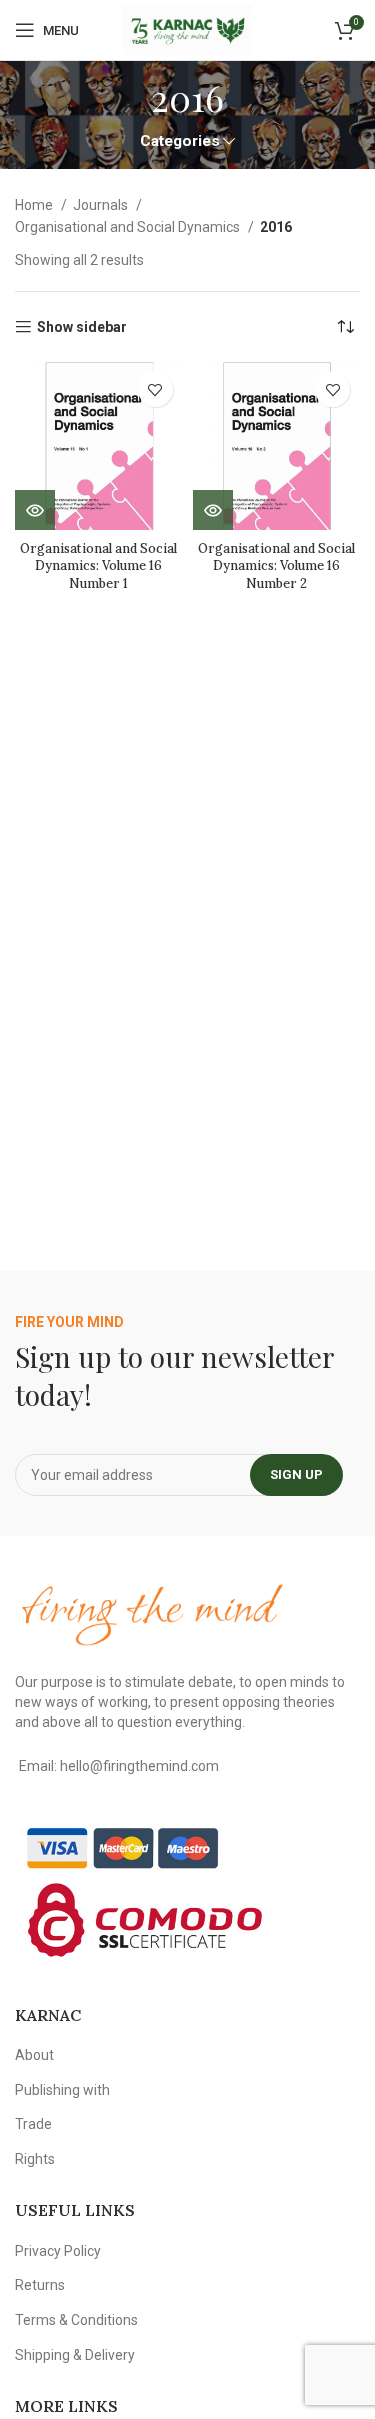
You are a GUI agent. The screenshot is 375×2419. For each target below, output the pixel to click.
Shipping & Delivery (75, 2355)
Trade (33, 2124)
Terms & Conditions (76, 2320)
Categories (180, 141)
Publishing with (62, 2090)
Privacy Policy (58, 2251)
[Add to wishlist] (155, 389)
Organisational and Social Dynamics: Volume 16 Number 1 (98, 565)
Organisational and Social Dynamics (129, 227)
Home (35, 205)
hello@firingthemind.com (139, 1766)
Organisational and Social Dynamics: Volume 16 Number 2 (276, 565)
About (34, 2055)
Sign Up (296, 1474)
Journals (102, 205)
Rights (35, 2159)
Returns (40, 2285)
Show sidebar (82, 327)
